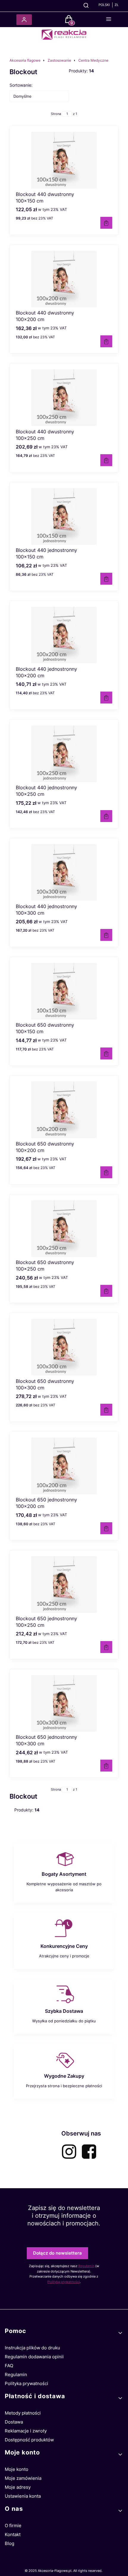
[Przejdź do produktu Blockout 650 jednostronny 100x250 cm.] (64, 1584)
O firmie (13, 2526)
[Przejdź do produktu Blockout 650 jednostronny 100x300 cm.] (64, 1703)
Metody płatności (23, 2413)
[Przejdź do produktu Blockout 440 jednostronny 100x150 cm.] (64, 516)
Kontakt (13, 2534)
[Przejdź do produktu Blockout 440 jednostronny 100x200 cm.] (64, 635)
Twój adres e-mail (43, 2239)
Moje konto (17, 2469)
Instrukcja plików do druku (32, 2348)
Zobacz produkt (106, 223)
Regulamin (86, 2266)
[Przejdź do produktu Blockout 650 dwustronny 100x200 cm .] (64, 1110)
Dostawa (14, 2422)
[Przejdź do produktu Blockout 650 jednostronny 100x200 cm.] (64, 1466)
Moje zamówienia (23, 2478)
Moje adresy (18, 2487)
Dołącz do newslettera (57, 2253)
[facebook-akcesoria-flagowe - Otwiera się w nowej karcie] (89, 2152)
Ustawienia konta (23, 2496)
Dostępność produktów (29, 2440)
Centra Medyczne (93, 60)
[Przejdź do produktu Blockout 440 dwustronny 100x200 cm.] (64, 279)
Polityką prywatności (64, 2282)
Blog (10, 2543)
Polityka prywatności (26, 2383)
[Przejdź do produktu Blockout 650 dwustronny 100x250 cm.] (64, 1229)
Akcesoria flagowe (25, 60)
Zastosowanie (59, 60)
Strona (56, 114)
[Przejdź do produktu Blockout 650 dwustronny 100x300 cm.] (64, 1347)
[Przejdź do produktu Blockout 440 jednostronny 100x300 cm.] (64, 872)
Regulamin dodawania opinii (34, 2357)
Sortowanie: (21, 85)
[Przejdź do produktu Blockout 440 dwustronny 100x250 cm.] (64, 398)
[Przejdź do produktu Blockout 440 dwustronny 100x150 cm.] (64, 160)
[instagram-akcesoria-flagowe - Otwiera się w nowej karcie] (69, 2152)
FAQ (9, 2366)
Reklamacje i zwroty (26, 2431)
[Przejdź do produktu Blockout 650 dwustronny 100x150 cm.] (64, 991)
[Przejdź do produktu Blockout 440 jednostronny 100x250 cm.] (64, 754)
